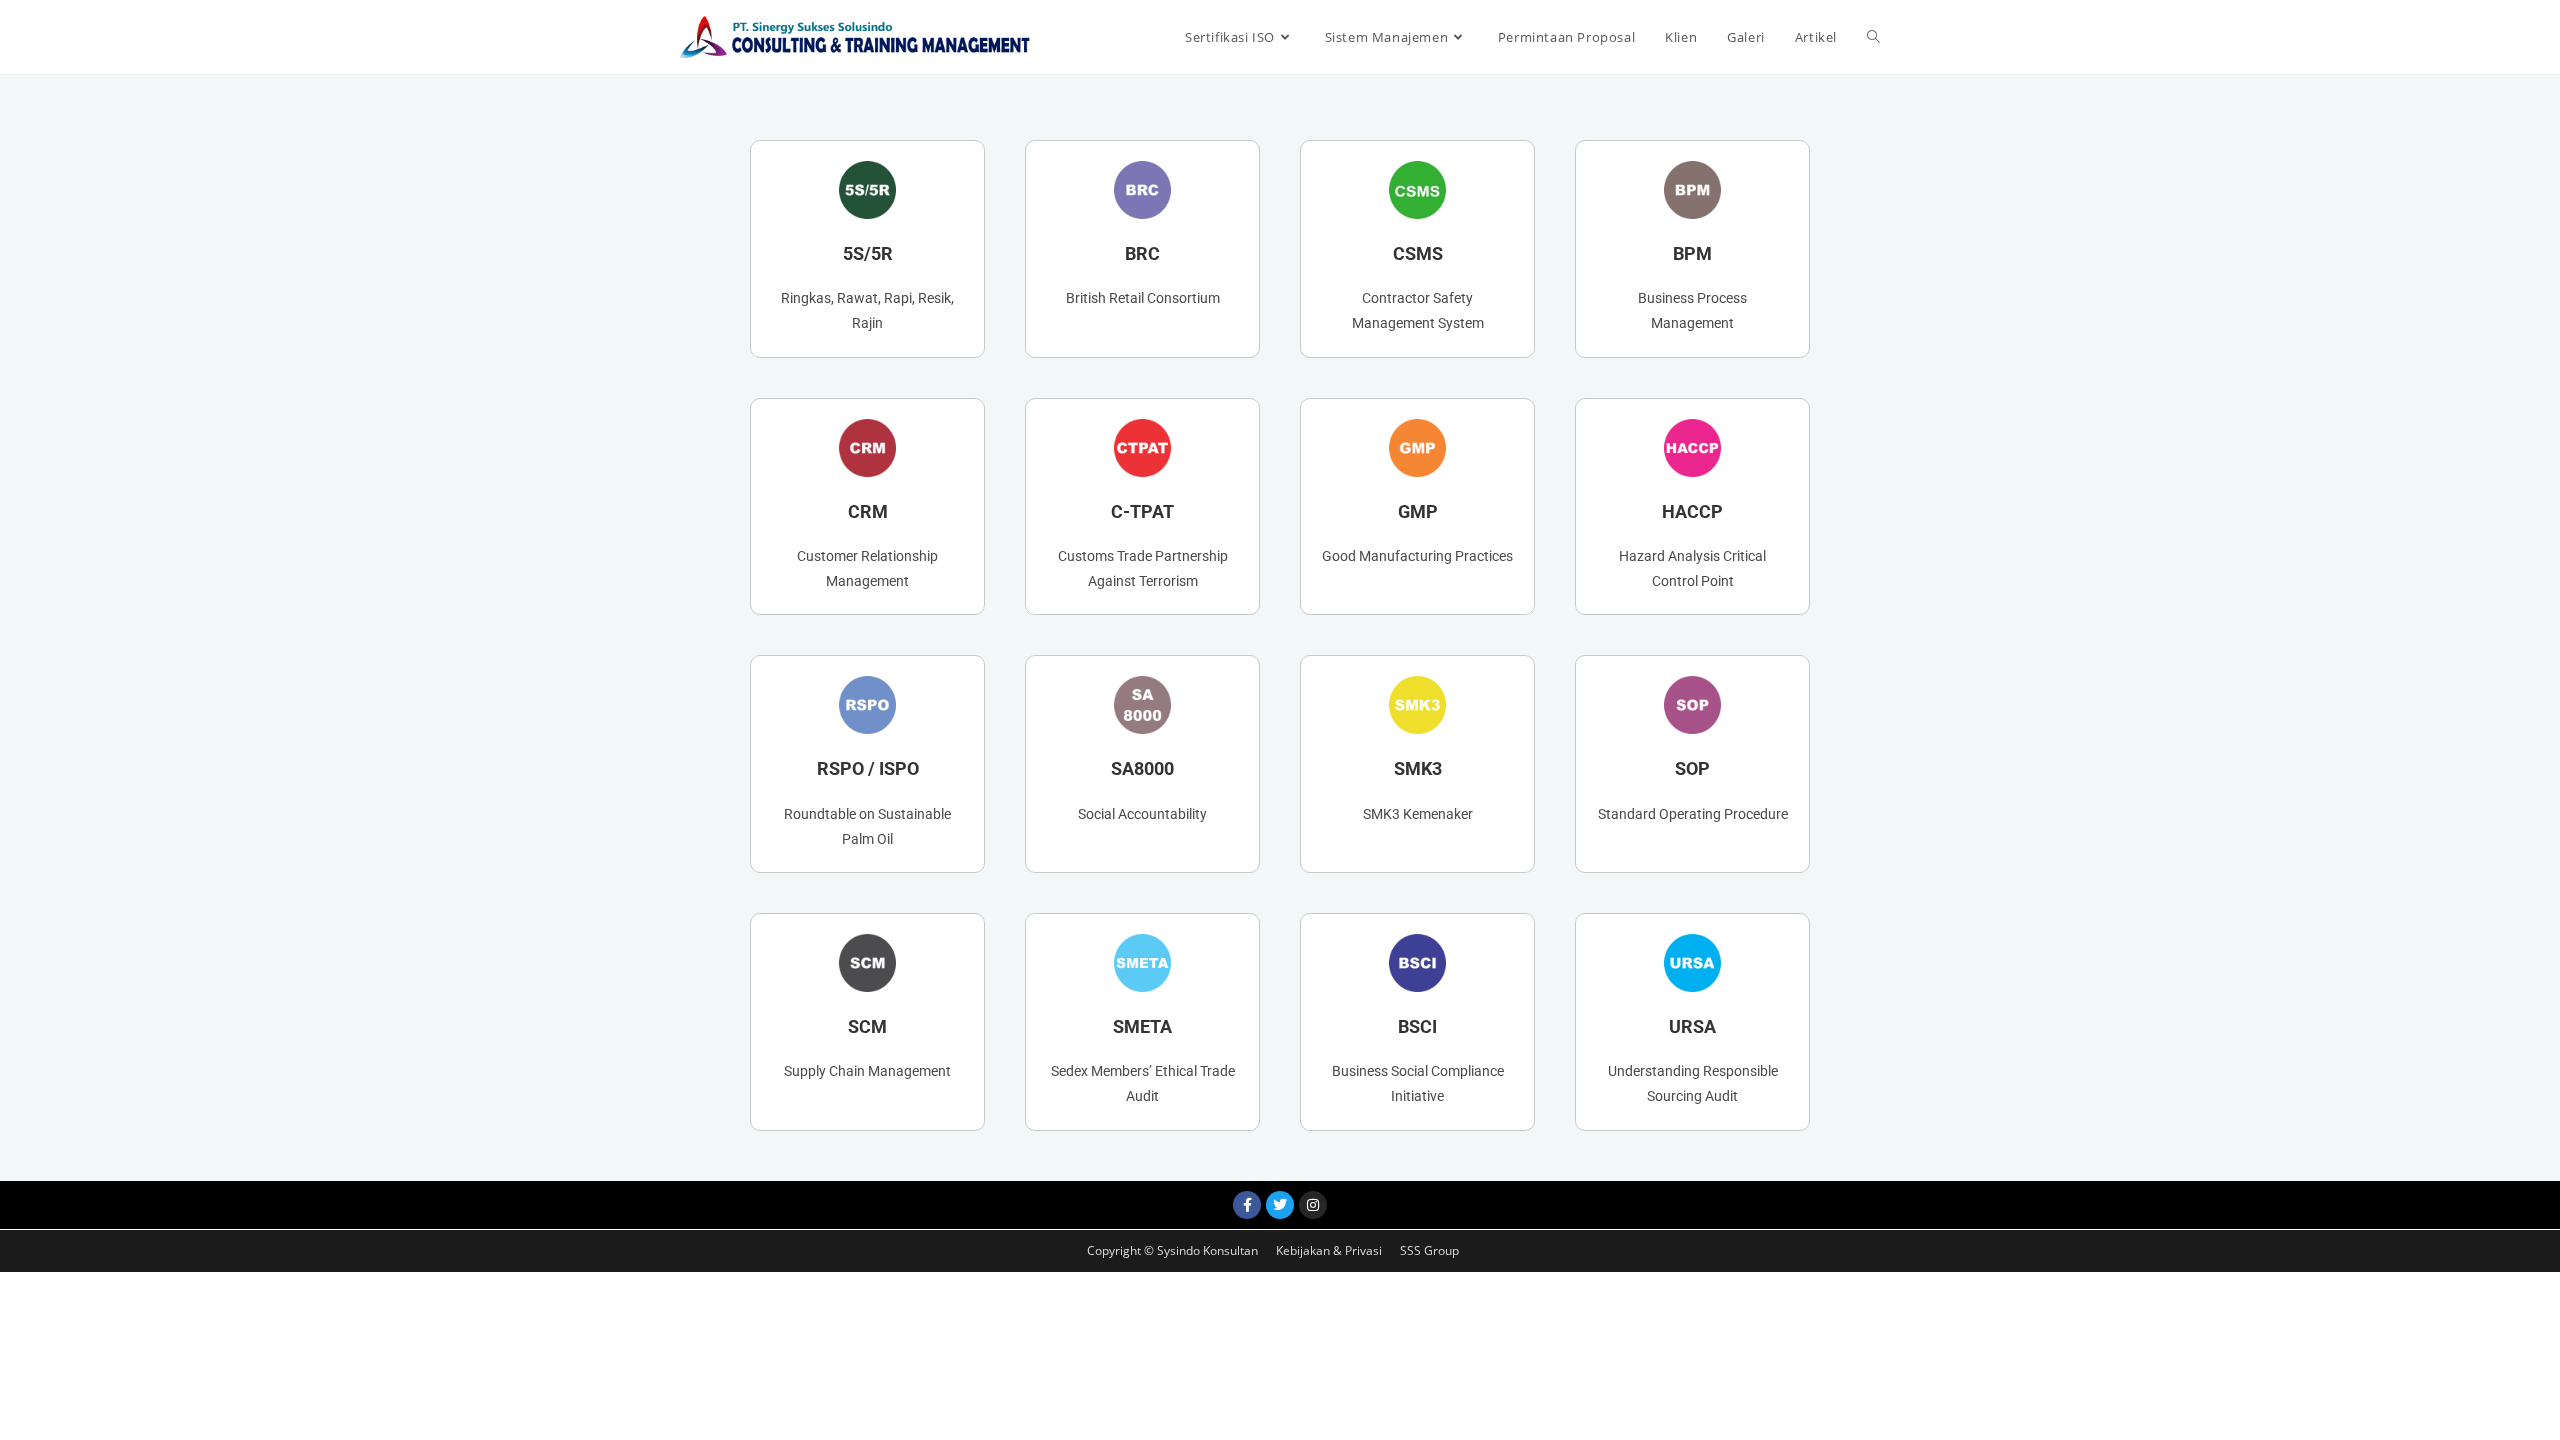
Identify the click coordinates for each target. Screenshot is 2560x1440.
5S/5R (868, 253)
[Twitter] (1280, 1205)
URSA (1692, 1026)
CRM (868, 511)
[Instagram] (1313, 1205)
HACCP (1692, 511)
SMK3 (1418, 768)
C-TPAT (1142, 511)
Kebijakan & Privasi (1330, 1250)
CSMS (1418, 253)
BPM (1692, 253)
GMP (1418, 511)
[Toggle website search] (1873, 37)
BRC (1142, 253)
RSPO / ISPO (868, 768)
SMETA (1142, 1026)
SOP (1692, 768)
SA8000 (1142, 768)
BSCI (1417, 1026)
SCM (867, 1026)
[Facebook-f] (1247, 1205)
